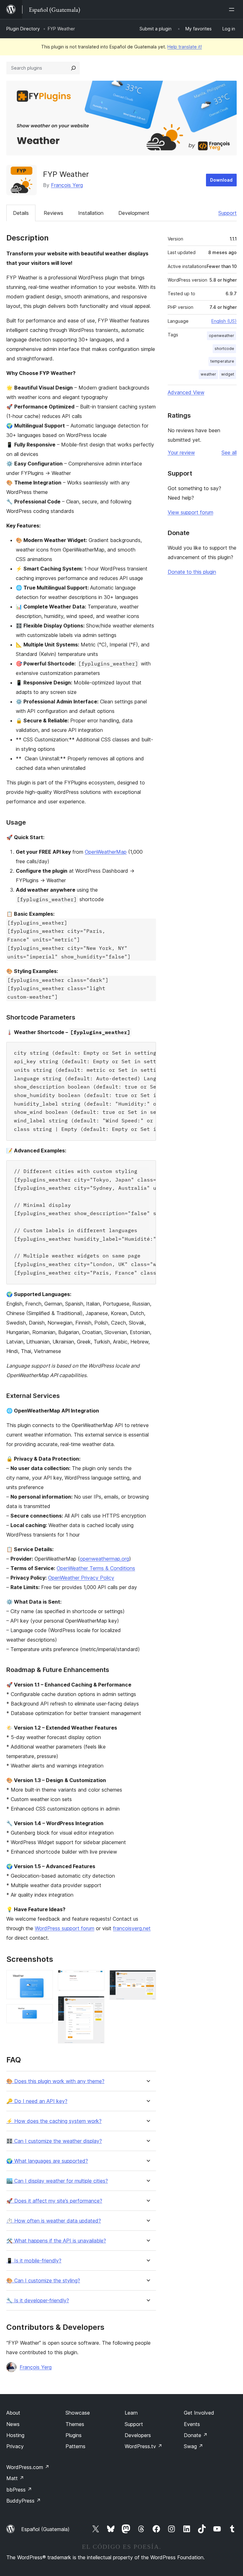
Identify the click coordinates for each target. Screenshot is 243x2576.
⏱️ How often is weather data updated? (54, 2221)
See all (229, 452)
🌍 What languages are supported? (47, 2161)
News (13, 2424)
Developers (138, 2435)
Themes (75, 2424)
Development (134, 213)
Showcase (78, 2413)
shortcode (224, 349)
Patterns (75, 2446)
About (13, 2413)
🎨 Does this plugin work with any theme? (55, 2081)
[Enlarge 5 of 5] (147, 1979)
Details (21, 213)
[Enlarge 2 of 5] (44, 2013)
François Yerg (67, 185)
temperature (222, 361)
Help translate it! (185, 47)
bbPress (19, 2490)
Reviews (53, 213)
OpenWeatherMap (106, 852)
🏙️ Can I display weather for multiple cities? (57, 2181)
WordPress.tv (143, 2446)
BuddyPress (24, 2501)
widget (228, 374)
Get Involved (199, 2413)
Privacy (15, 2446)
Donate (196, 2435)
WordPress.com (28, 2467)
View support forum (190, 512)
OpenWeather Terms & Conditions (96, 1568)
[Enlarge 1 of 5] (44, 1979)
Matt (15, 2478)
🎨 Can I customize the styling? (43, 2281)
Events (192, 2424)
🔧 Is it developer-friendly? (38, 2301)
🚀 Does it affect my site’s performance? (54, 2201)
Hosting (15, 2435)
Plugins (74, 2435)
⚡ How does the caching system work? (54, 2121)
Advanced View (186, 392)
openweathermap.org (104, 1559)
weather (208, 374)
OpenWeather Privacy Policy (81, 1578)
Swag (193, 2446)
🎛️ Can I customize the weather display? (54, 2141)
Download (221, 180)
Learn (131, 2413)
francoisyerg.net (132, 1928)
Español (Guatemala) (45, 2529)
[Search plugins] (73, 68)
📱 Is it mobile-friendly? (34, 2261)
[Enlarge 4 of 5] (96, 2005)
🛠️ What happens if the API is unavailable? (56, 2241)
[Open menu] (233, 9)
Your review (181, 452)
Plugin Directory (23, 29)
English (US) (224, 321)
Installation (91, 213)
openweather (221, 336)
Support (227, 213)
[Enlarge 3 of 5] (96, 1979)
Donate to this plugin (192, 572)
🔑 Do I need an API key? (37, 2101)
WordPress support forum (65, 1928)
